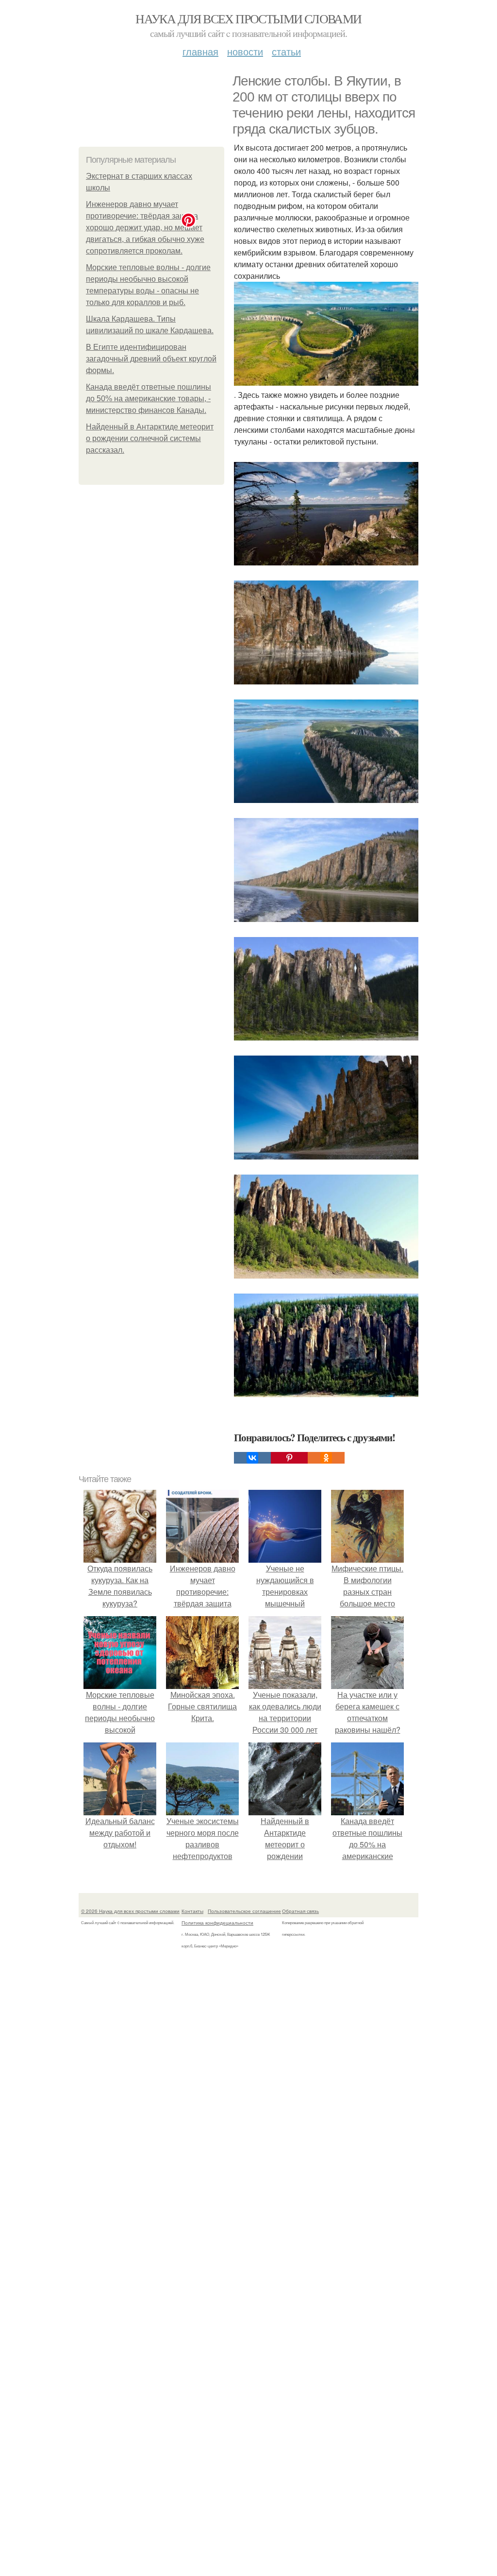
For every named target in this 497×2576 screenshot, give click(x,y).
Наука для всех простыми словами (248, 18)
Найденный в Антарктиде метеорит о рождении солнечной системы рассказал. (150, 438)
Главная (200, 51)
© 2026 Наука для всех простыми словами (130, 1911)
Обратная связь (300, 1911)
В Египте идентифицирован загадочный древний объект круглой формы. (151, 359)
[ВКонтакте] (252, 1458)
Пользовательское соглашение (244, 1911)
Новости (245, 51)
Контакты (192, 1911)
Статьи (286, 51)
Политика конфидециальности (217, 1923)
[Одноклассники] (326, 1458)
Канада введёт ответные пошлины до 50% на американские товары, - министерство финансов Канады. (149, 399)
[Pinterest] (289, 1458)
